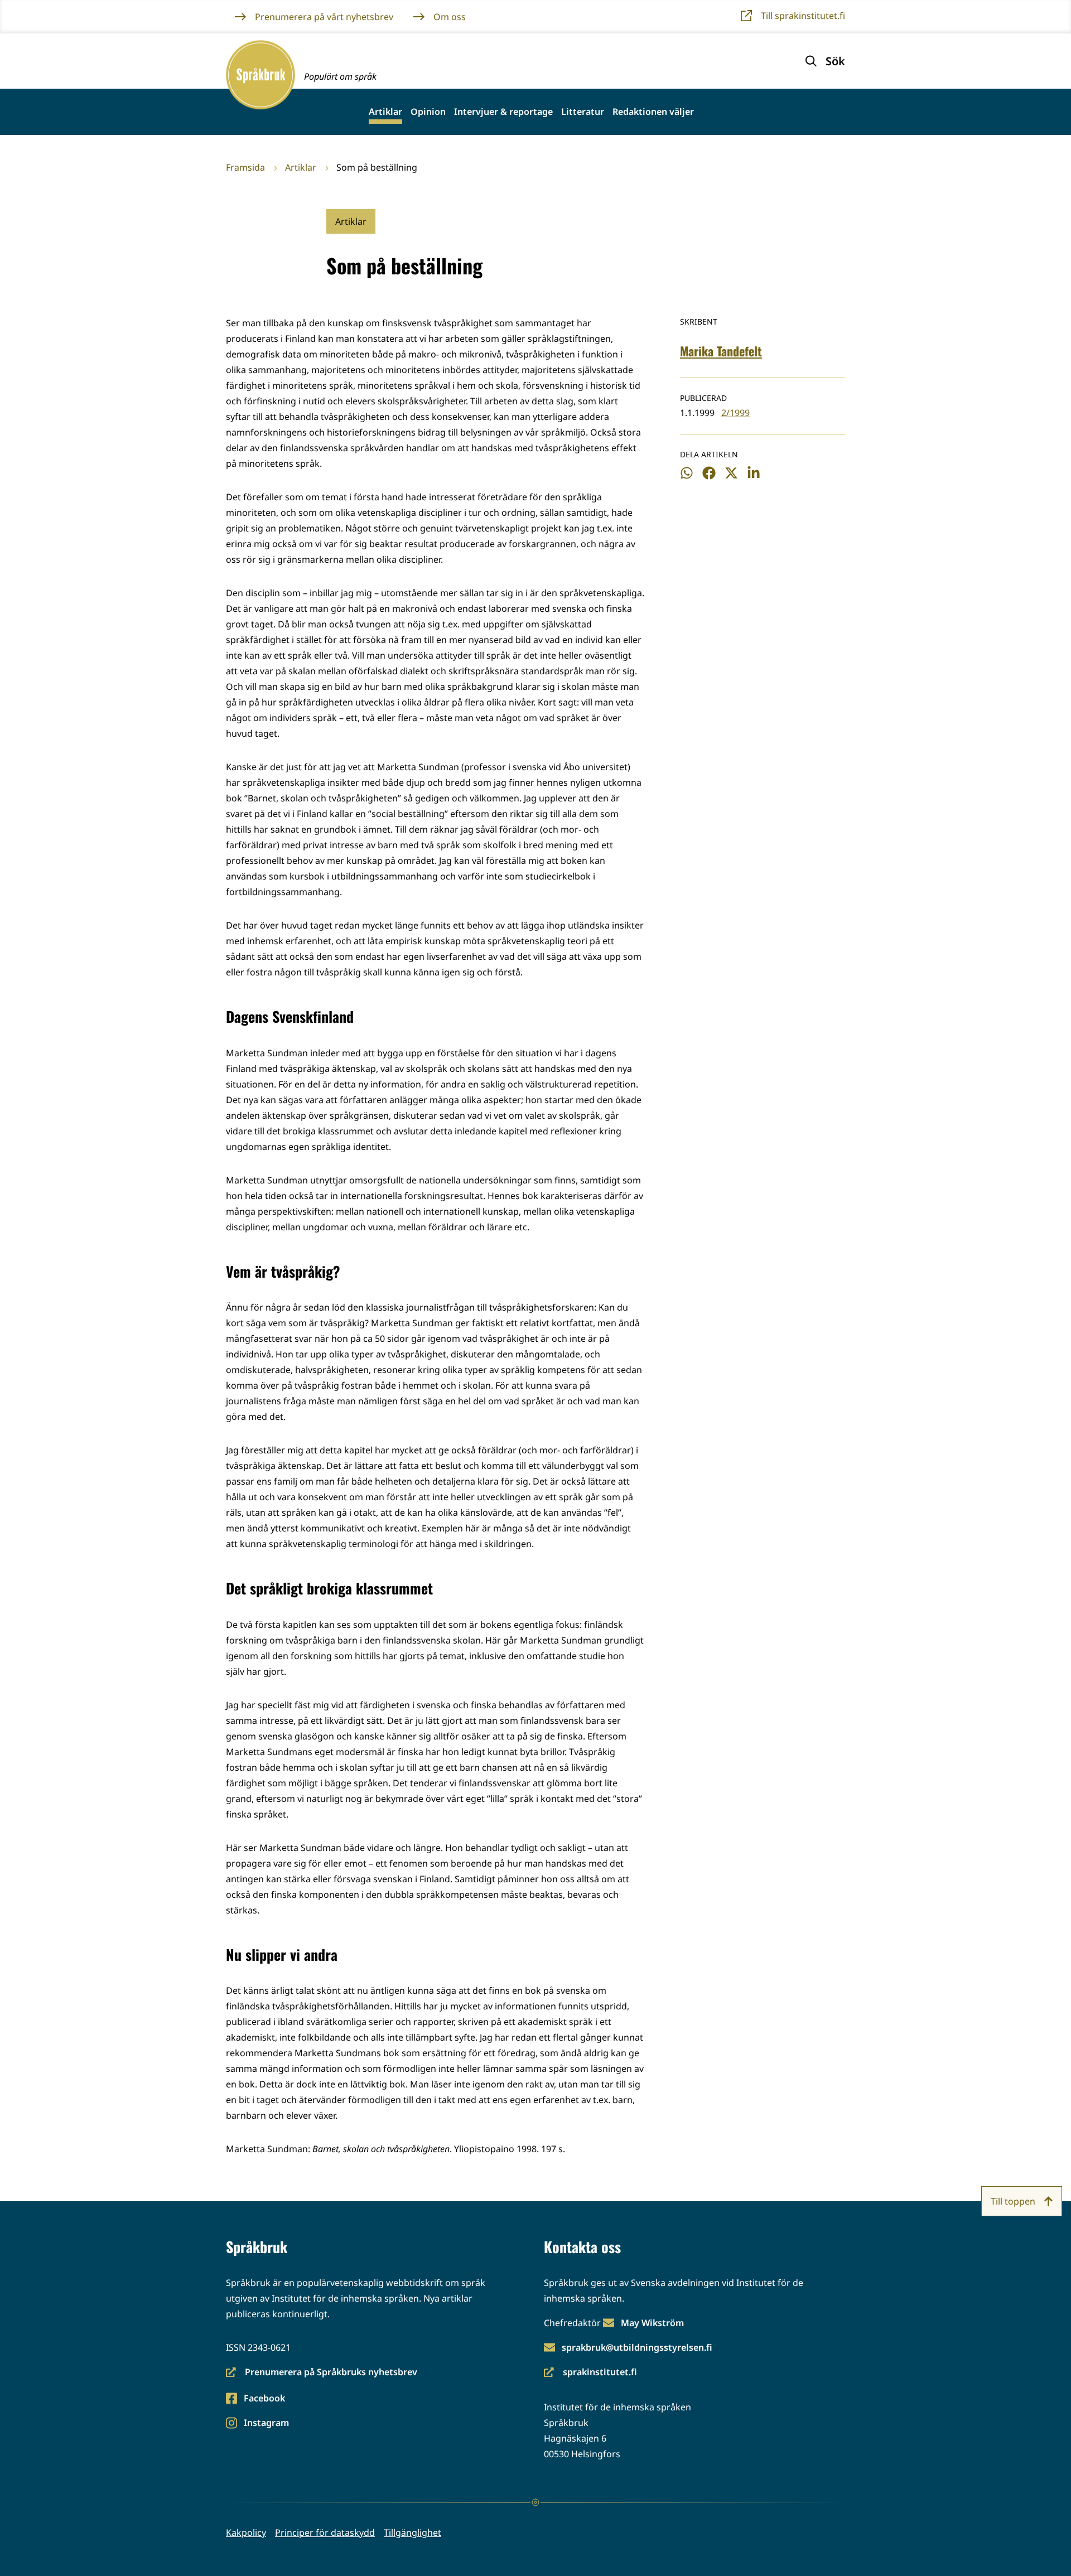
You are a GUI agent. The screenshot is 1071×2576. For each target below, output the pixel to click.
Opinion (428, 112)
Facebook (264, 2399)
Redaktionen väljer (653, 112)
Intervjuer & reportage (503, 112)
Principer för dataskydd (325, 2532)
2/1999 (735, 413)
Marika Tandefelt (721, 351)
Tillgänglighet (413, 2532)
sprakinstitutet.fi (590, 2373)
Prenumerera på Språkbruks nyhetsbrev (322, 2373)
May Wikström (652, 2323)
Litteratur (583, 112)
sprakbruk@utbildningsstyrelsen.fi (637, 2347)
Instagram (266, 2423)
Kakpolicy (246, 2532)
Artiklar (385, 112)
